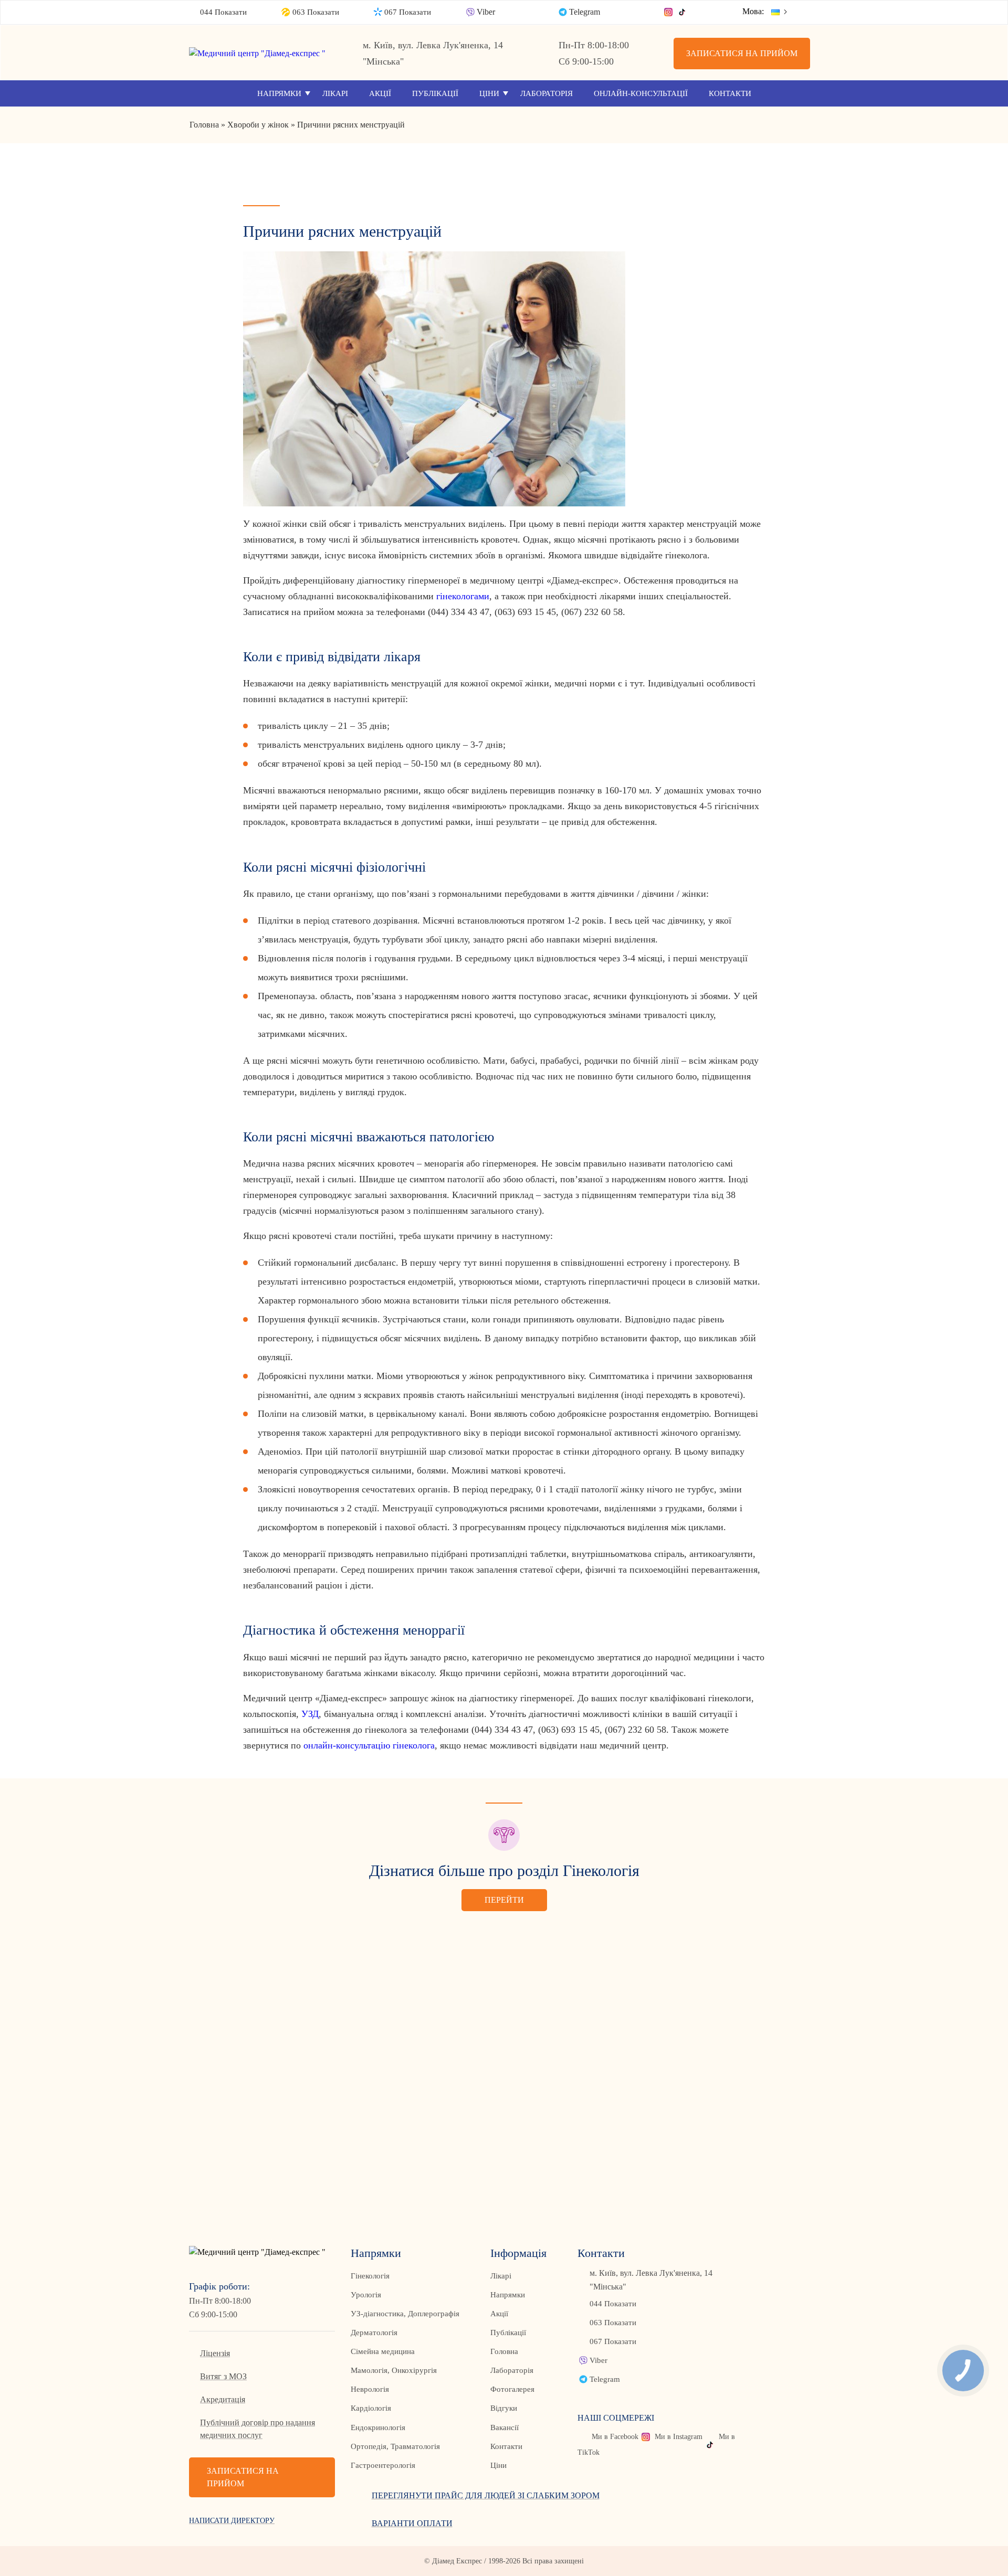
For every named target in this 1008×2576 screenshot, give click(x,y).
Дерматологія (374, 2333)
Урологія (366, 2295)
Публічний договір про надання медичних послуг (258, 2429)
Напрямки (279, 93)
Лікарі (335, 93)
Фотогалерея (512, 2389)
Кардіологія (371, 2408)
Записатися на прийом (742, 53)
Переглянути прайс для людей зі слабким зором (486, 2495)
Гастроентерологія (383, 2465)
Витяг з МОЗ (223, 2376)
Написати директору (232, 2521)
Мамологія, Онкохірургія (394, 2370)
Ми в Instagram (679, 2437)
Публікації (435, 93)
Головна (504, 2351)
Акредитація (223, 2399)
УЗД (310, 1714)
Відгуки (504, 2408)
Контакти (730, 93)
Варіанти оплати (412, 2523)
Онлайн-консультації (641, 93)
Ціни (489, 93)
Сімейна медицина (383, 2351)
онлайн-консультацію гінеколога (369, 1745)
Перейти (504, 1900)
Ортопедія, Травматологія (395, 2446)
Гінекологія (370, 2276)
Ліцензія (215, 2353)
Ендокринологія (378, 2427)
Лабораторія (547, 93)
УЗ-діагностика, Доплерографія (405, 2314)
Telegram (585, 12)
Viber (486, 12)
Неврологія (370, 2389)
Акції (380, 93)
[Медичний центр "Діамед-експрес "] (262, 53)
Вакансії (505, 2427)
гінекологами (463, 596)
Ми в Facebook (615, 2437)
